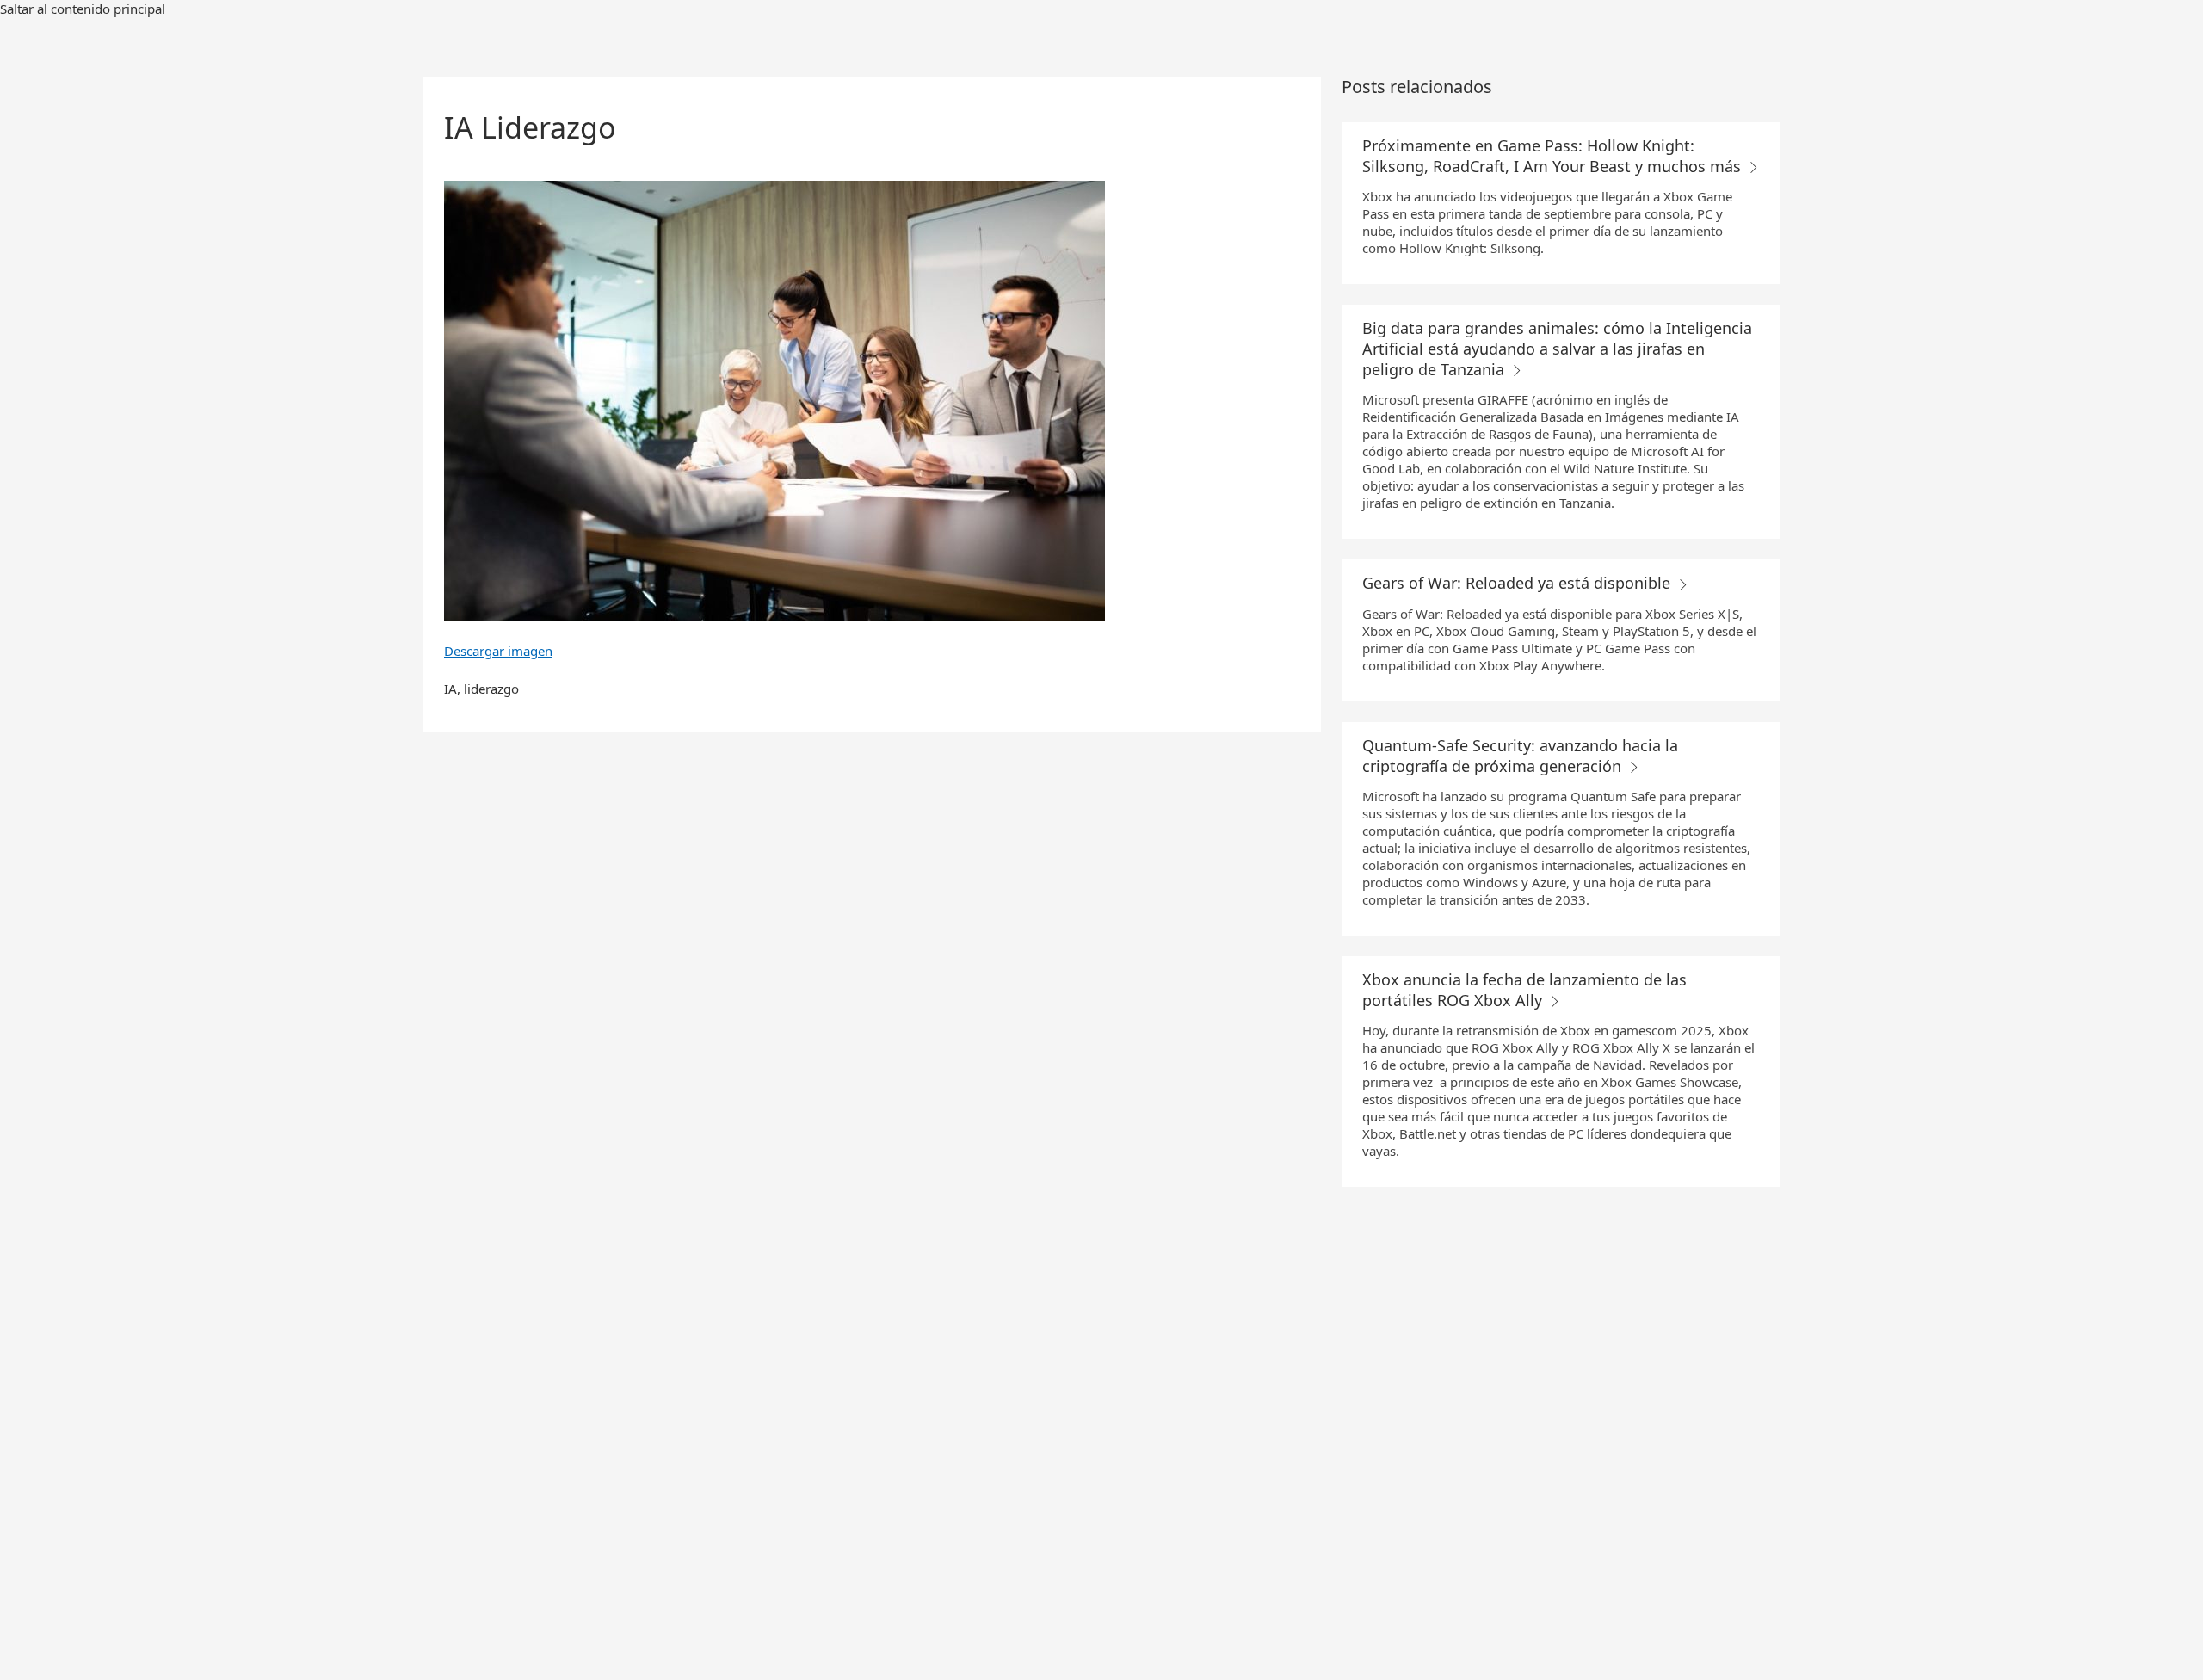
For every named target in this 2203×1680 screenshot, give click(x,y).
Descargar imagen (498, 651)
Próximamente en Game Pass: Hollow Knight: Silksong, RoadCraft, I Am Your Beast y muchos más (1554, 156)
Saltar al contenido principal (83, 9)
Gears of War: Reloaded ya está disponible (1518, 583)
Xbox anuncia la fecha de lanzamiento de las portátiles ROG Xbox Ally (1524, 990)
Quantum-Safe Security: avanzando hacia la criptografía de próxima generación (1520, 756)
